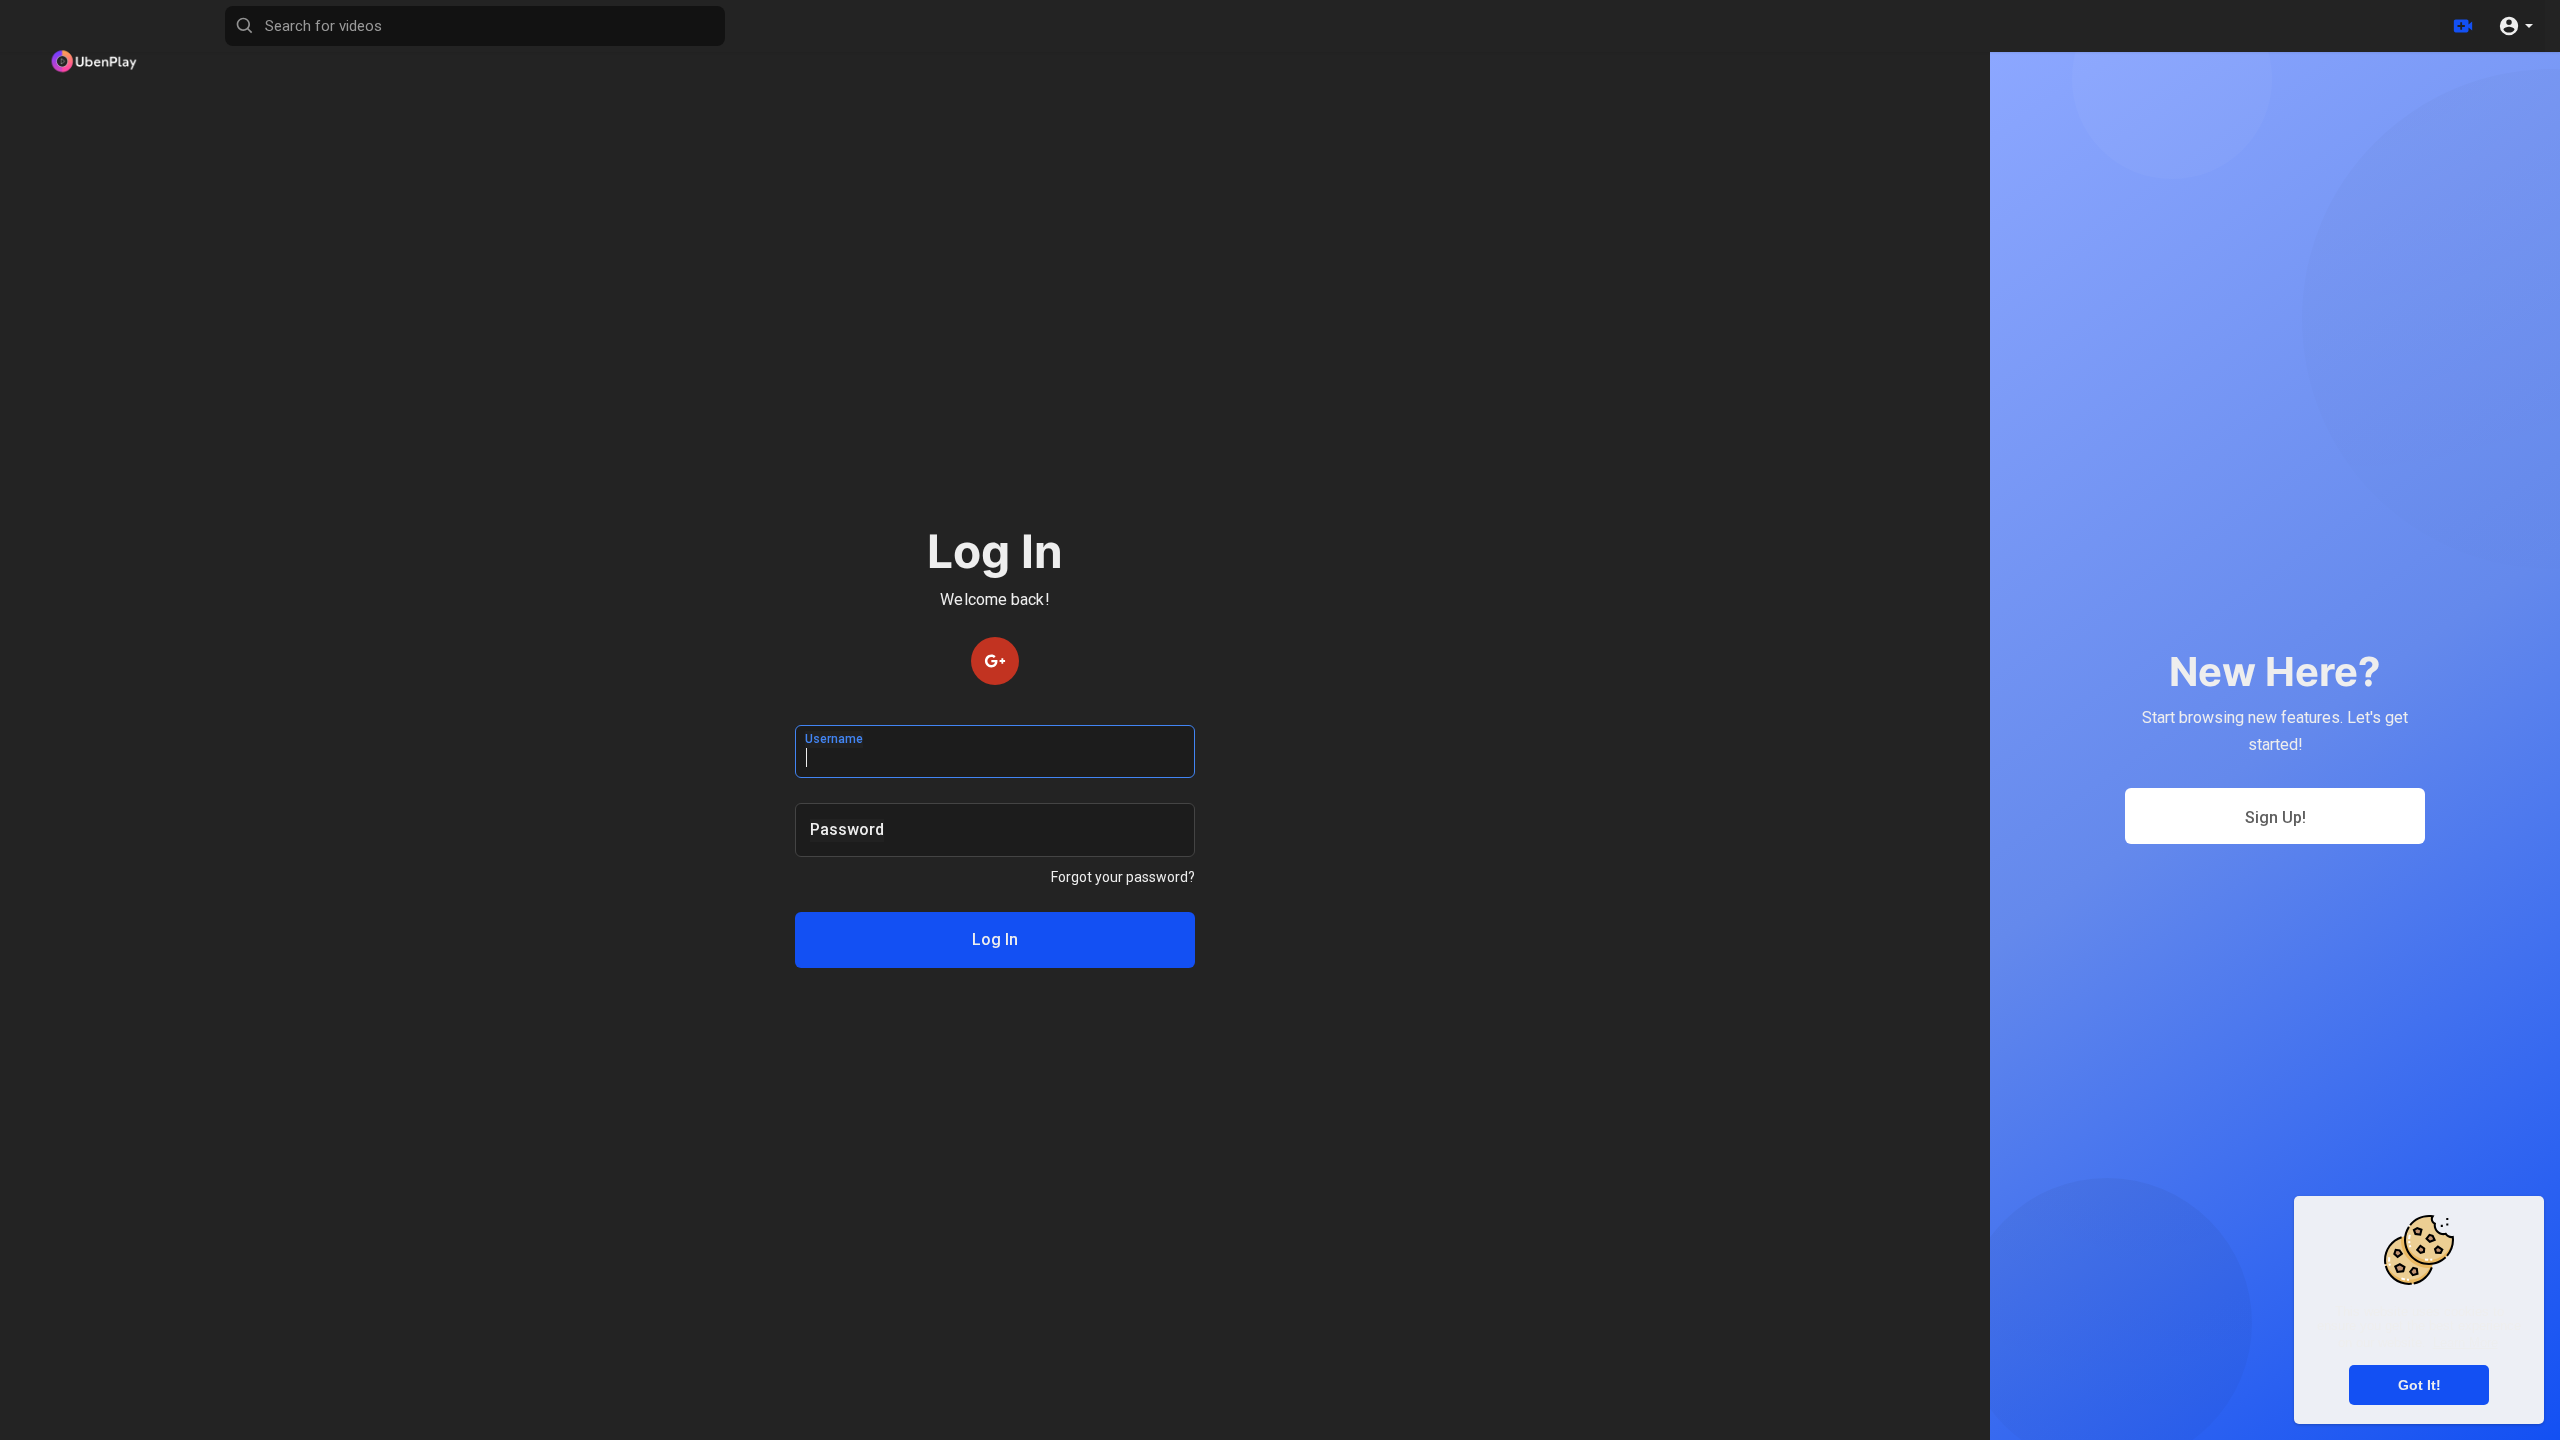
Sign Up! (2275, 817)
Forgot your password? (1123, 877)
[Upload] (2463, 26)
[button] (2515, 26)
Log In (995, 939)
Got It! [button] (2419, 1385)
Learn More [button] (2465, 1342)
